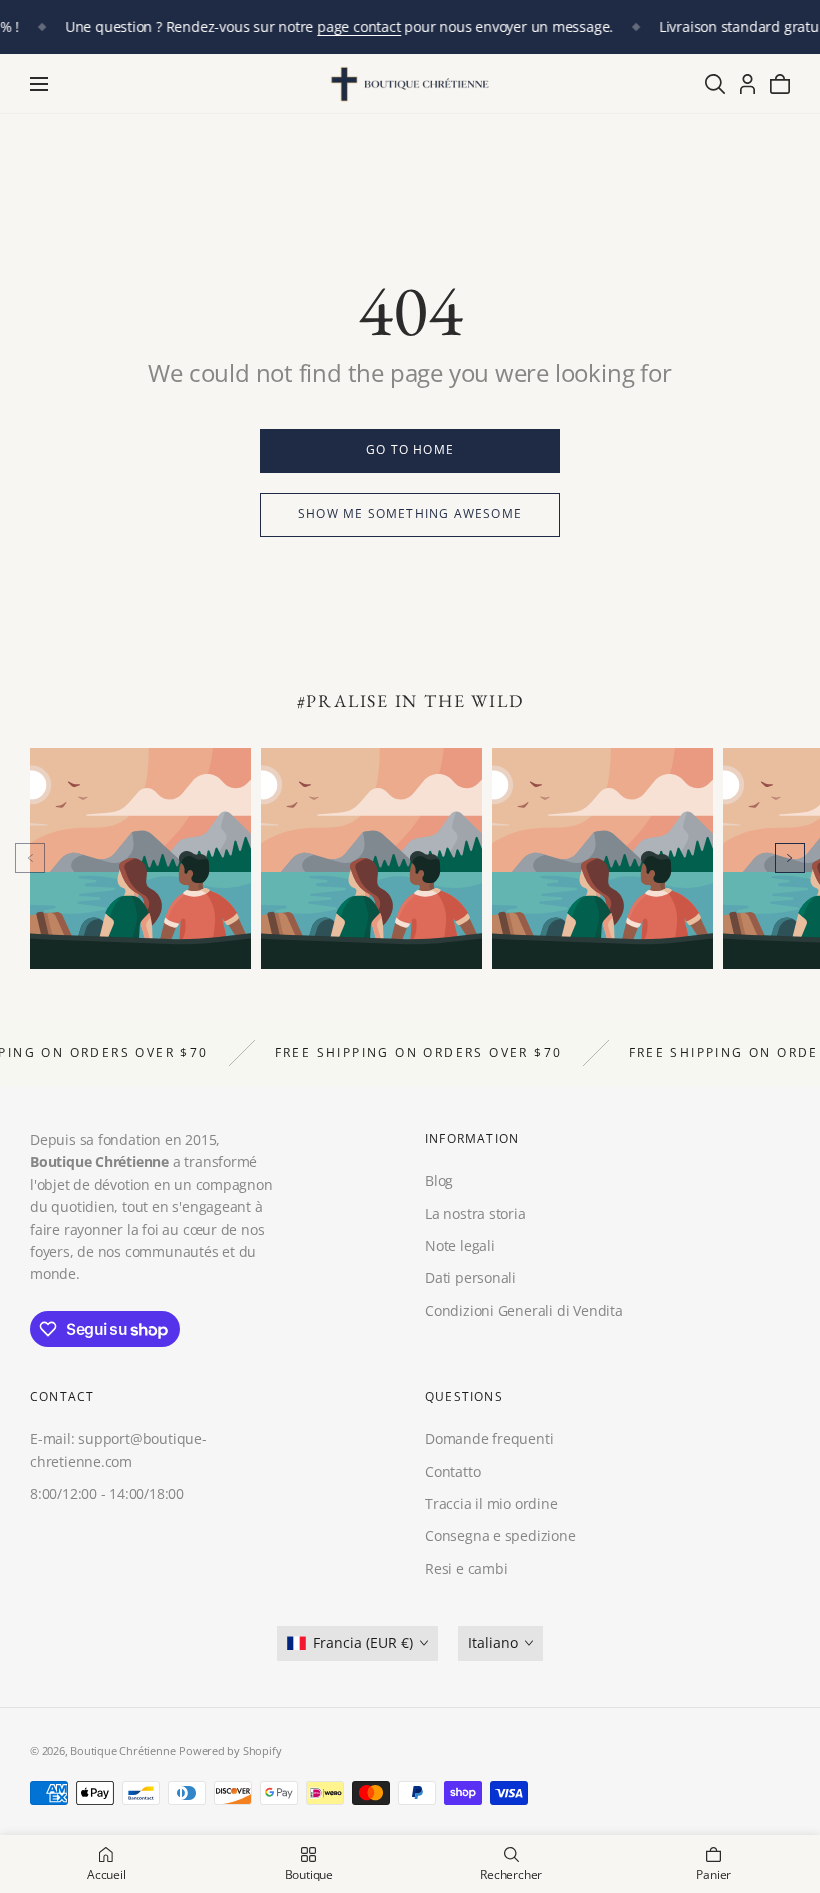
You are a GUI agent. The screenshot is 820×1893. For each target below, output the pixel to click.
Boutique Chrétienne (122, 1750)
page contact (358, 26)
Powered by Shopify (230, 1750)
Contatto (452, 1471)
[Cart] (780, 84)
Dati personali (470, 1278)
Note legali (460, 1245)
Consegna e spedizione (500, 1535)
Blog (439, 1181)
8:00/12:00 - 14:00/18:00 (107, 1493)
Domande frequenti (489, 1438)
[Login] (747, 84)
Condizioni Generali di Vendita (524, 1310)
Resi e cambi (466, 1568)
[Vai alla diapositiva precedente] (30, 858)
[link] (410, 451)
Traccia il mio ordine (491, 1503)
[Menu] (39, 84)
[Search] (715, 84)
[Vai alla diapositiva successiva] (790, 858)
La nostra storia (475, 1213)
